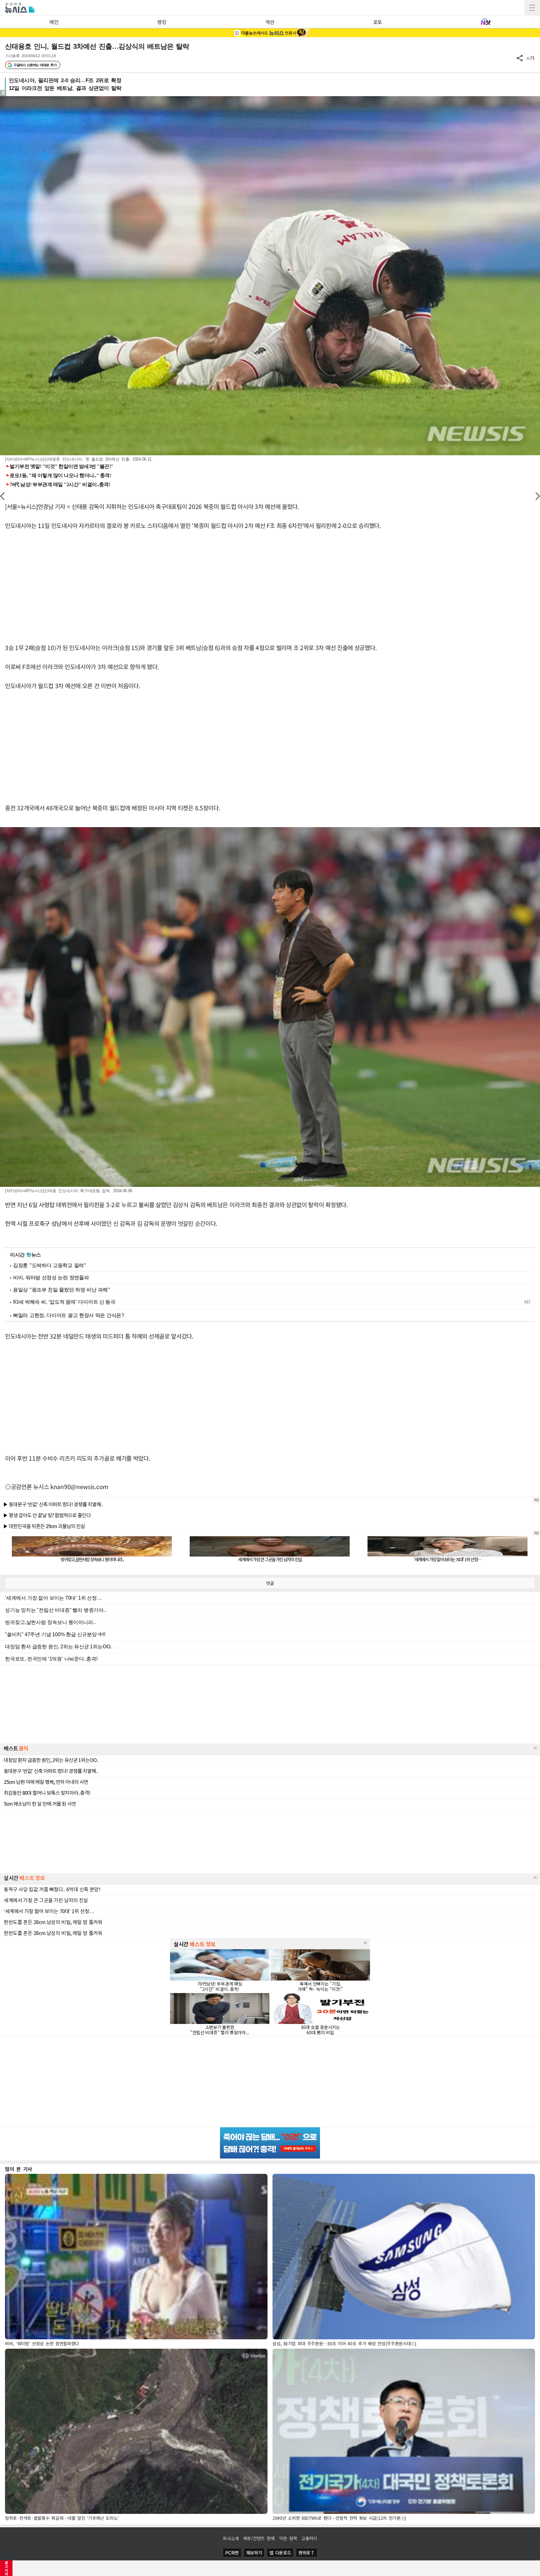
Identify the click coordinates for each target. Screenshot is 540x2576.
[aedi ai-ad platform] (36, 99)
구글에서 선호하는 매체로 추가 (35, 65)
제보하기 (254, 2553)
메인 (54, 22)
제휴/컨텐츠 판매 (259, 2538)
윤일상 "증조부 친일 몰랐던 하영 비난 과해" (62, 1290)
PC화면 (232, 2553)
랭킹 (162, 22)
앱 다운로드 (280, 2553)
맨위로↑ (307, 2553)
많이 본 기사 (19, 2169)
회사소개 (231, 2538)
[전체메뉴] (532, 8)
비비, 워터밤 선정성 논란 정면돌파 (51, 1278)
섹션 (270, 22)
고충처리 (309, 2538)
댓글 (270, 1583)
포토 (378, 22)
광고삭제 (6, 2568)
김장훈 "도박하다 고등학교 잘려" (50, 1265)
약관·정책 (288, 2538)
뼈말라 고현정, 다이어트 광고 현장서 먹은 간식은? (69, 1315)
